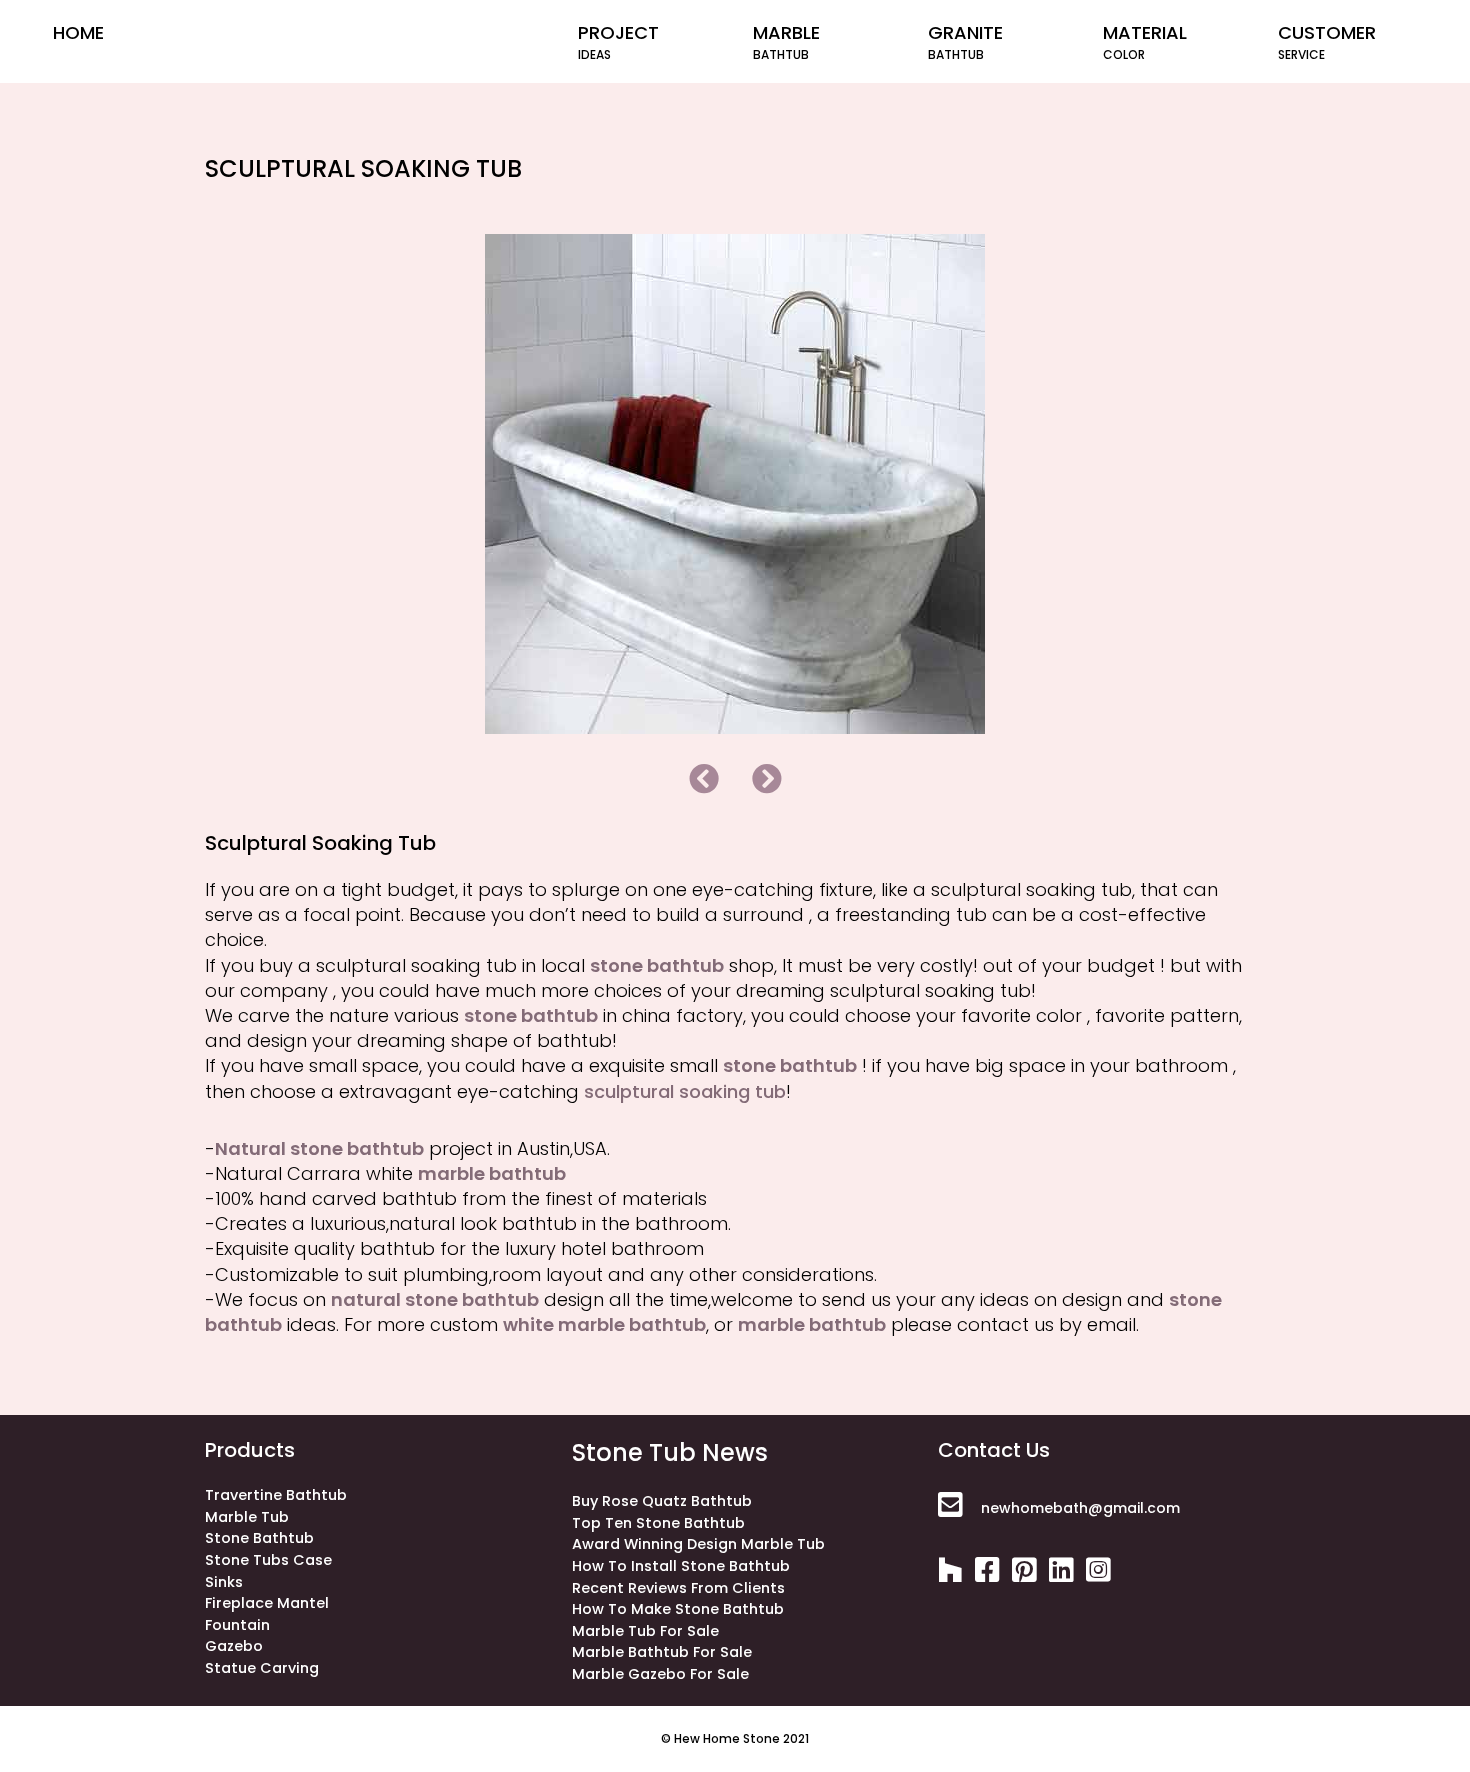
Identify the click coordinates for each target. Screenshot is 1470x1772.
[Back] (704, 779)
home (78, 32)
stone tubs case (268, 1560)
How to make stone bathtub (678, 1609)
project (618, 41)
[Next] (767, 779)
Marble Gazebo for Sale (660, 1674)
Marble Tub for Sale (645, 1631)
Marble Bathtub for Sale (662, 1652)
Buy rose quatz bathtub (662, 1501)
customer (1327, 41)
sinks (224, 1582)
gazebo (234, 1646)
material (1145, 41)
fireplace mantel (267, 1603)
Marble (786, 41)
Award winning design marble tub (698, 1544)
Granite (965, 41)
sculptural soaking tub (685, 1091)
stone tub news (670, 1452)
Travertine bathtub (276, 1495)
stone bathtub (259, 1538)
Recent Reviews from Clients (678, 1588)
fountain (237, 1625)
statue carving (262, 1668)
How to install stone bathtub (681, 1566)
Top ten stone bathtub (658, 1523)
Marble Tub (247, 1517)
